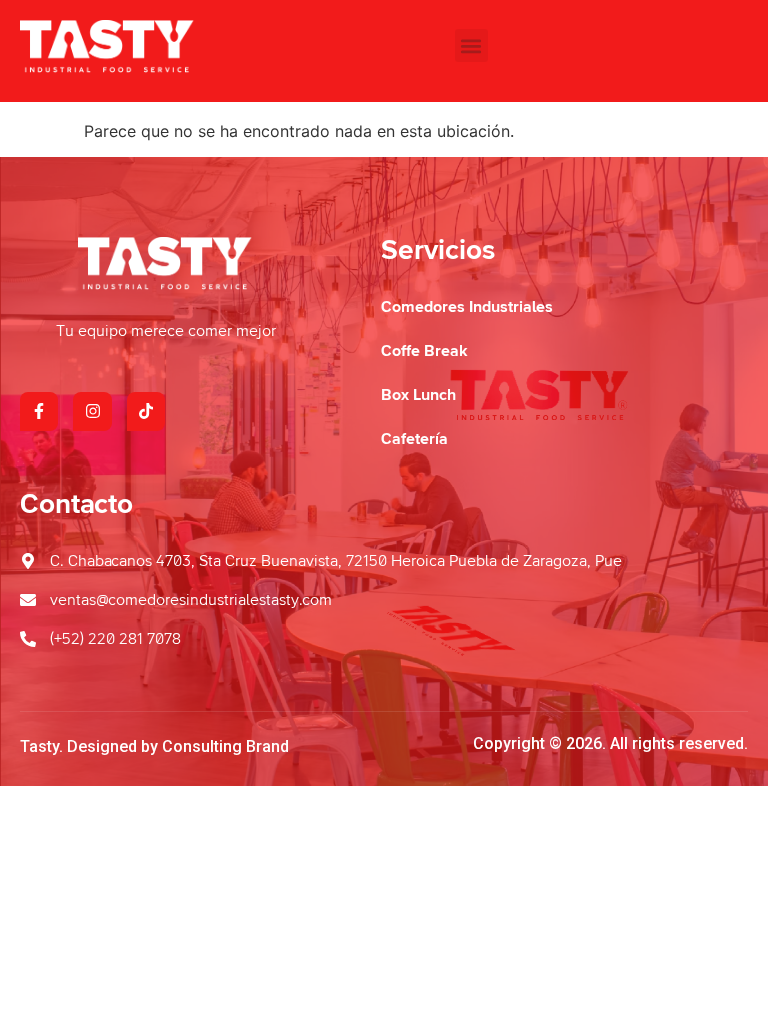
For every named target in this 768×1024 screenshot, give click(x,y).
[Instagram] (92, 411)
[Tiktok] (146, 411)
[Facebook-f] (39, 411)
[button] (471, 45)
